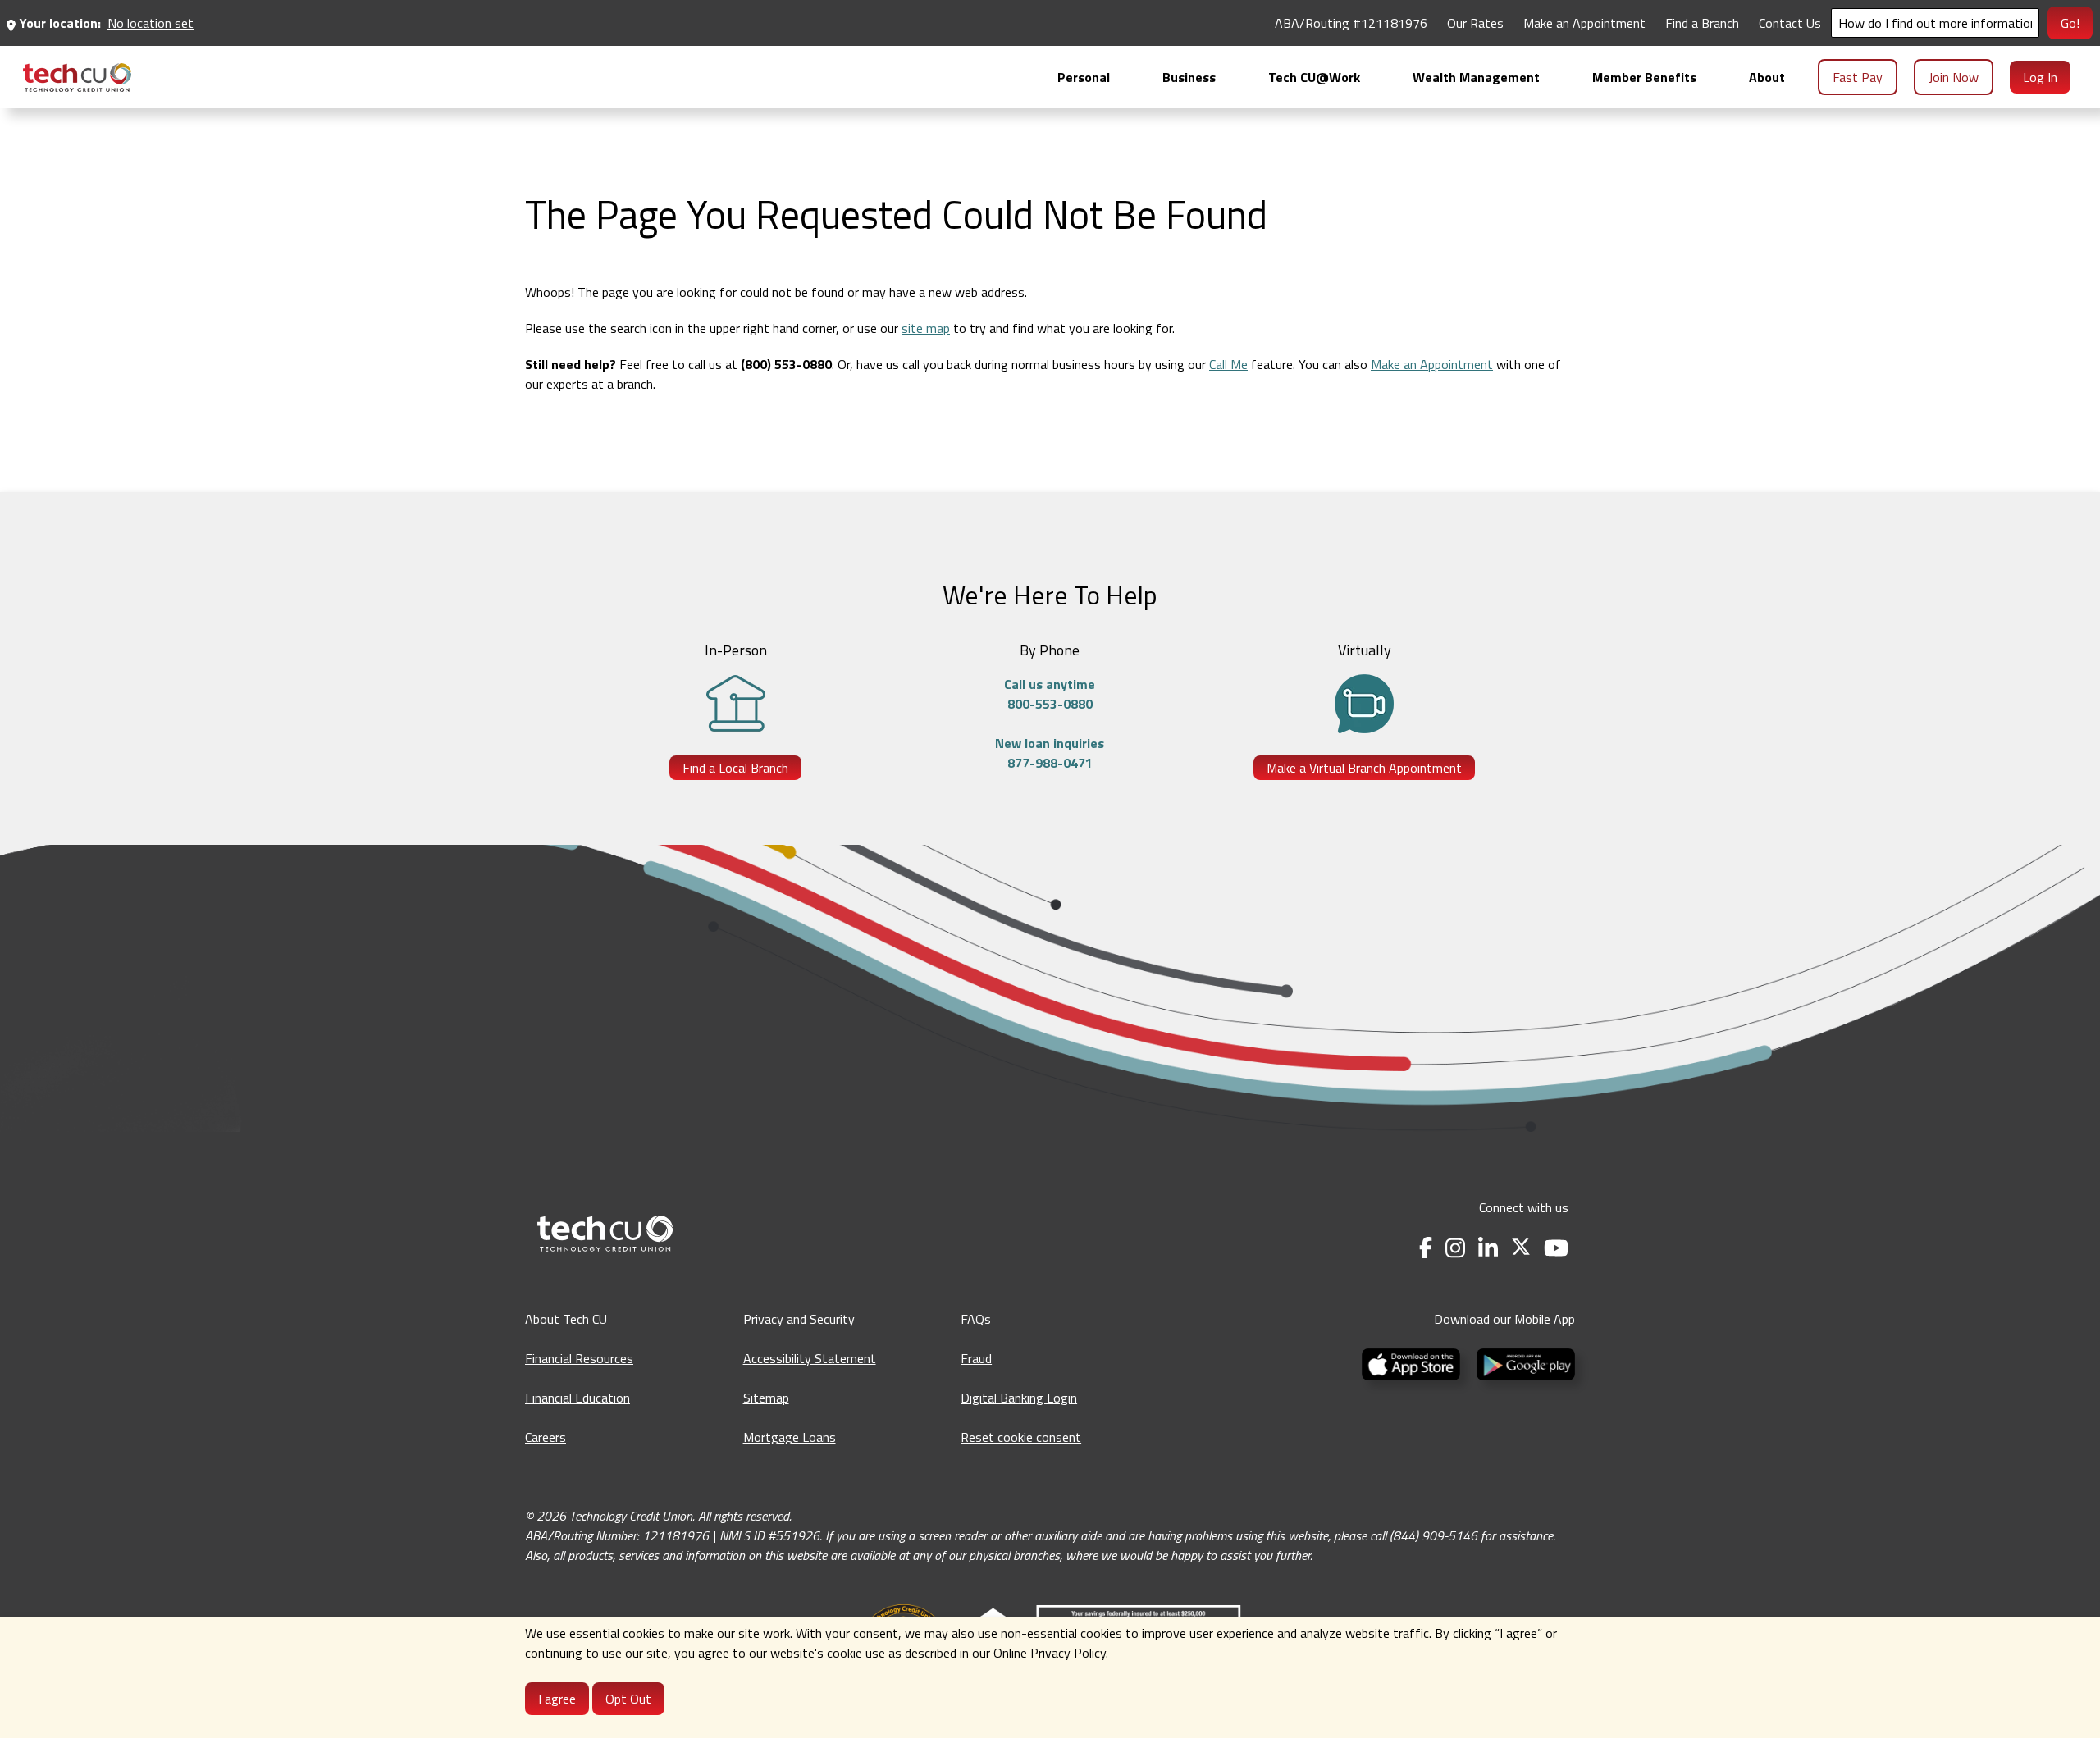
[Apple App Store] (1413, 1362)
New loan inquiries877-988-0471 (1050, 753)
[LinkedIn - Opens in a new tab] (1488, 1248)
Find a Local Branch (735, 768)
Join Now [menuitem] (1954, 77)
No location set (151, 23)
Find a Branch (1702, 23)
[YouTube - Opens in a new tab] (1556, 1248)
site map (926, 328)
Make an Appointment (1584, 23)
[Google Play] (1522, 1362)
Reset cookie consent (1021, 1437)
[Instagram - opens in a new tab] (1455, 1248)
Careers (546, 1437)
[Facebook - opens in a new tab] (1426, 1248)
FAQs (976, 1319)
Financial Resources (579, 1358)
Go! (2070, 23)
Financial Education (577, 1398)
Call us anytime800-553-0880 (1050, 694)
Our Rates (1475, 23)
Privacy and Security (799, 1319)
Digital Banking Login (1019, 1398)
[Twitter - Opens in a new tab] (1521, 1248)
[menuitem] (77, 78)
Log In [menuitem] (2040, 77)
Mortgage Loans (790, 1437)
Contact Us (1790, 23)
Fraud (976, 1358)
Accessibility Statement (810, 1358)
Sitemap (766, 1398)
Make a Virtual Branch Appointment (1364, 768)
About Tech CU (566, 1319)
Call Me (1228, 364)
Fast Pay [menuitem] (1858, 77)
